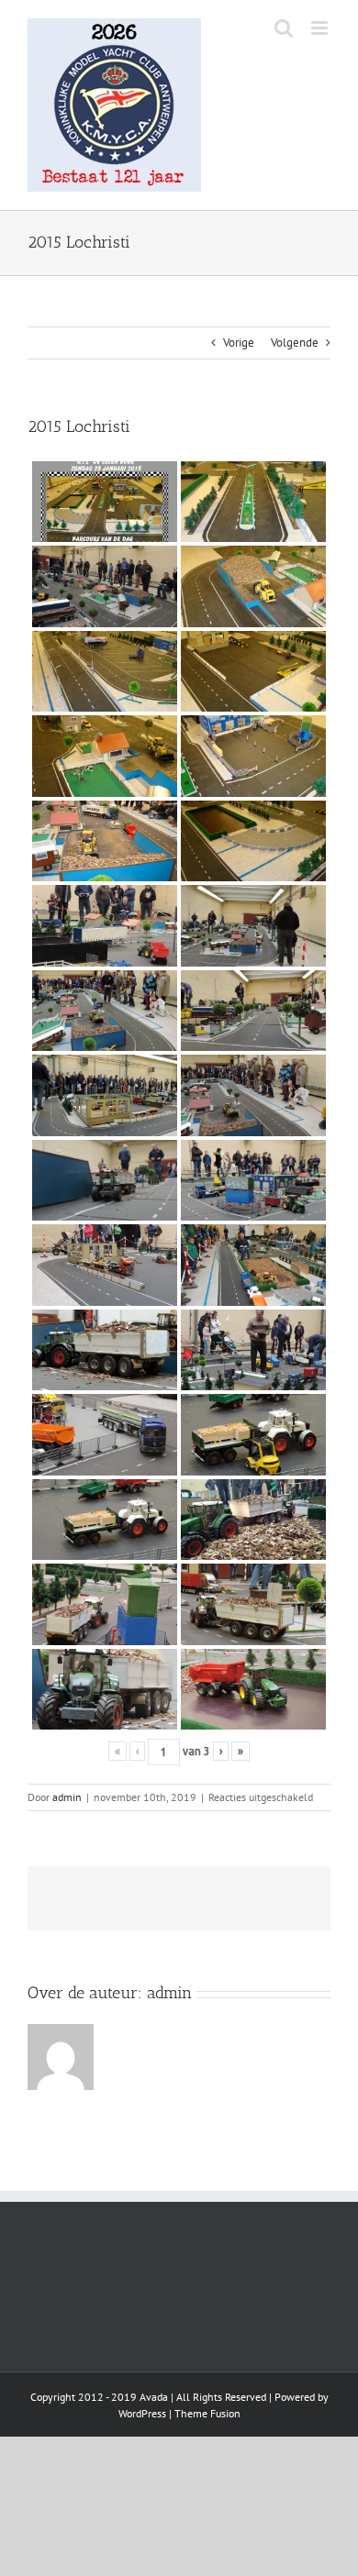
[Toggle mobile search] (284, 28)
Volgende (295, 343)
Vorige (239, 343)
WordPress (142, 2413)
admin (67, 1797)
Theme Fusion (207, 2413)
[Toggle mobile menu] (321, 28)
